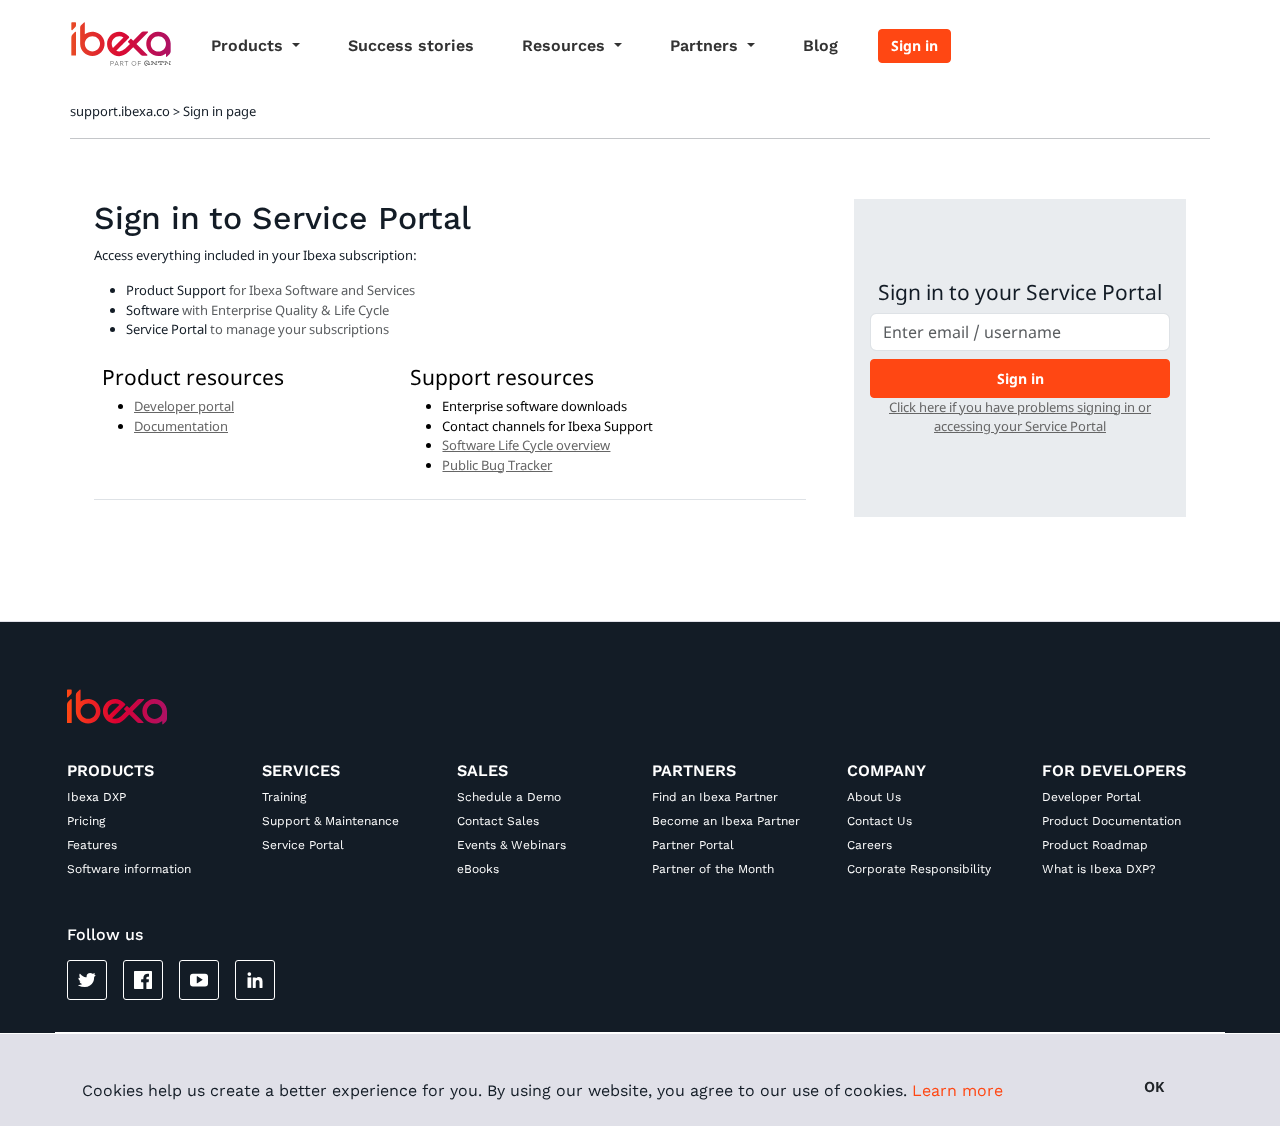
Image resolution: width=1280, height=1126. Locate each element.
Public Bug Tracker (497, 465)
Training (284, 797)
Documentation (181, 426)
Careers (869, 845)
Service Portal (303, 845)
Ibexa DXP (96, 797)
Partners (706, 45)
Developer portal (184, 406)
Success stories (411, 45)
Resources (566, 45)
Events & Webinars (511, 845)
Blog (820, 45)
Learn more (957, 1090)
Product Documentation (1111, 821)
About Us (874, 797)
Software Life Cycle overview (526, 445)
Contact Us (879, 821)
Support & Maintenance (330, 821)
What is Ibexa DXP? (1099, 869)
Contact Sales (498, 821)
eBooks (478, 869)
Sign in (914, 45)
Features (92, 845)
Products (249, 45)
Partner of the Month (713, 869)
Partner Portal (693, 845)
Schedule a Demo (509, 797)
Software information (129, 869)
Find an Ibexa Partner (715, 797)
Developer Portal (1091, 797)
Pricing (86, 821)
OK (1154, 1086)
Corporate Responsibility (919, 869)
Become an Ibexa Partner (726, 821)
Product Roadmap (1095, 845)
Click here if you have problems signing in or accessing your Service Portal (1020, 417)
